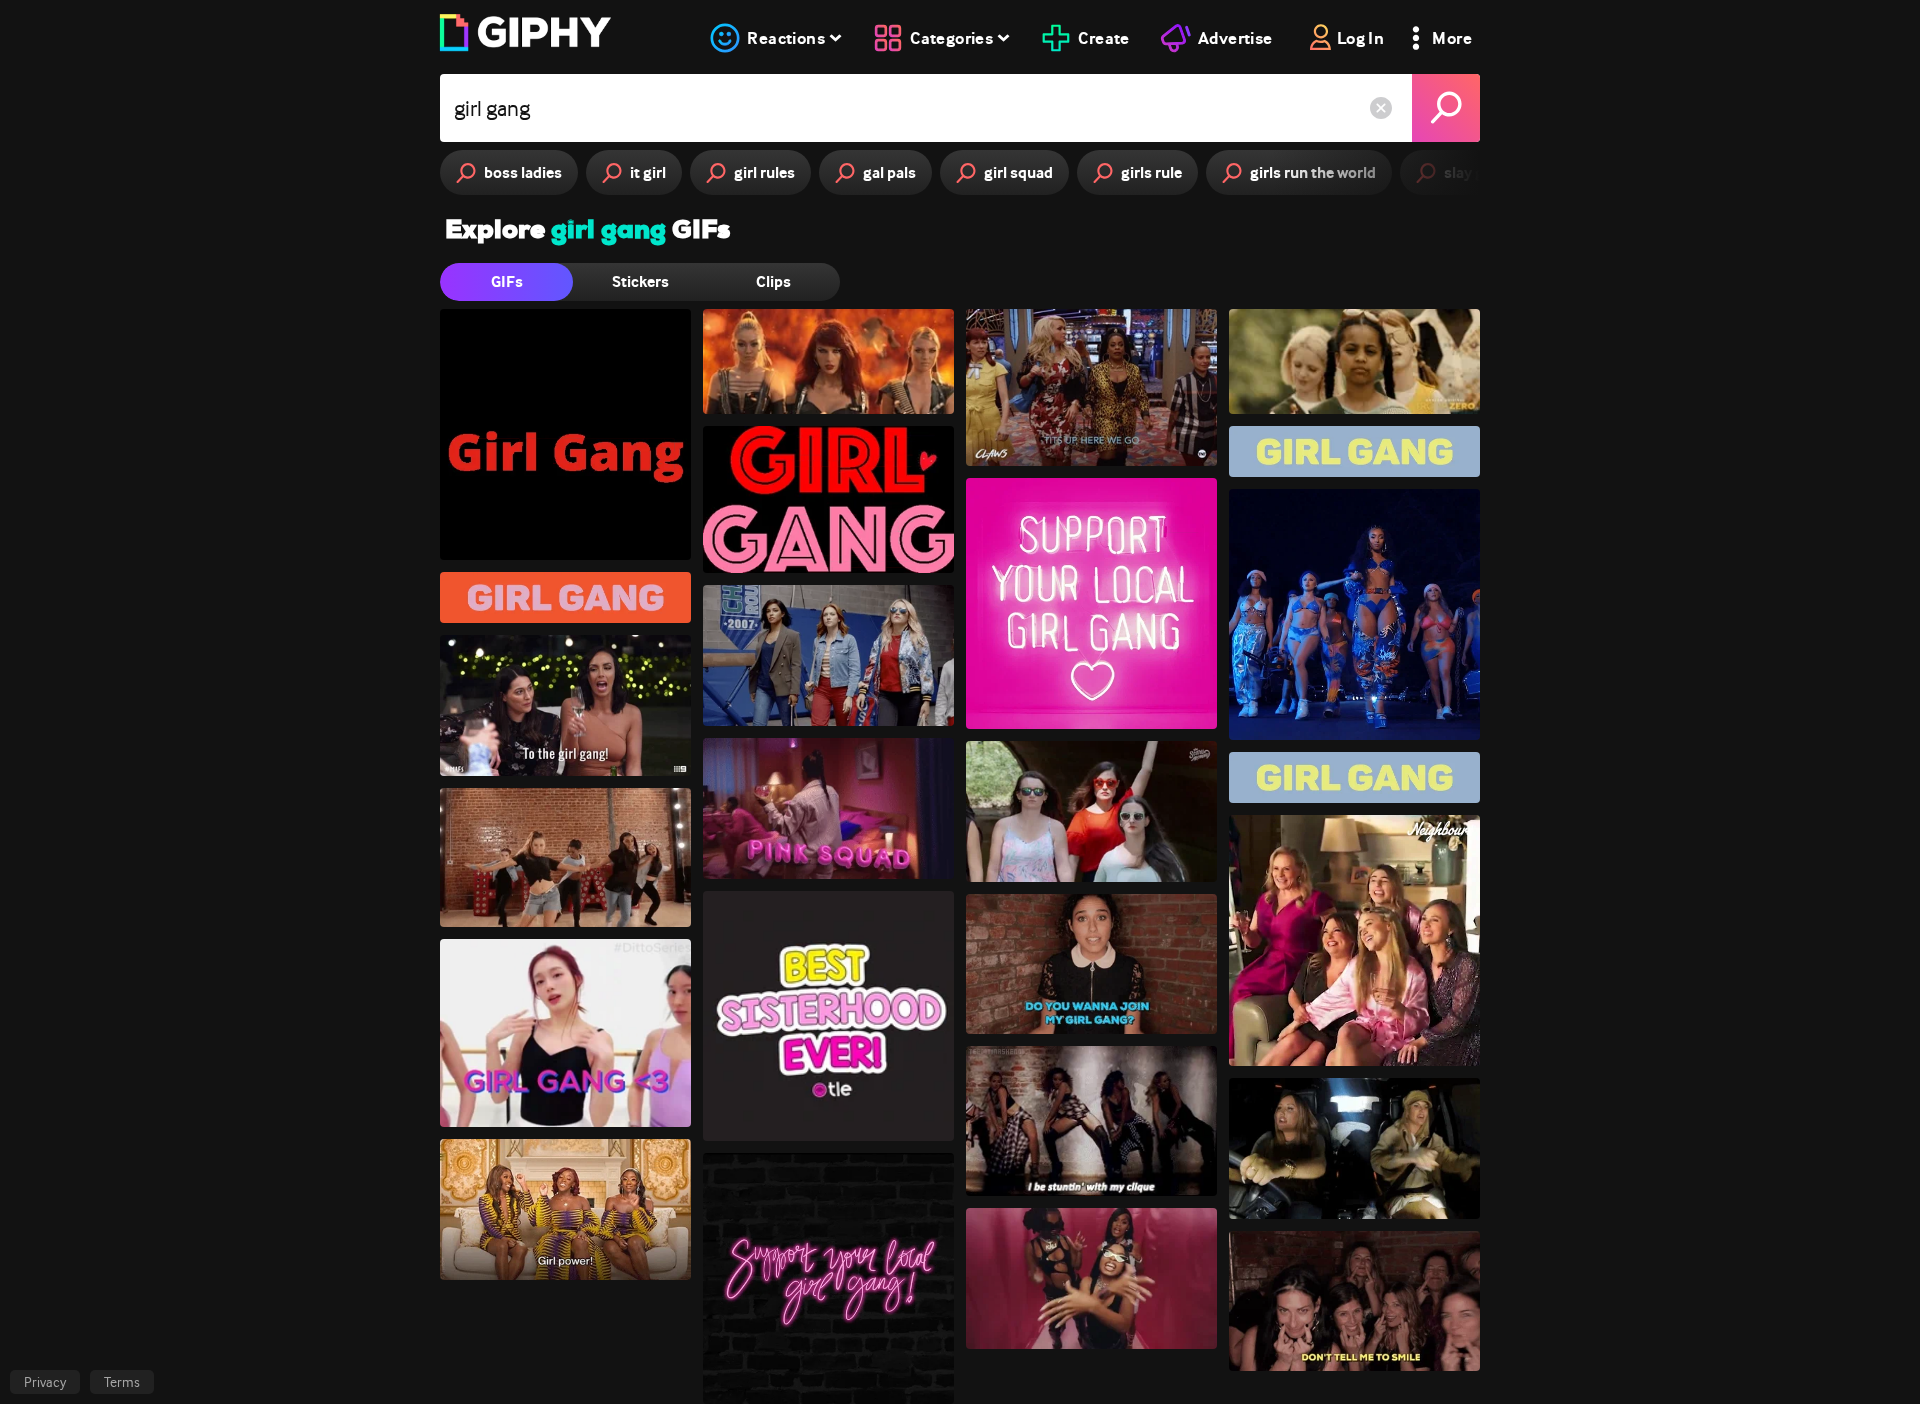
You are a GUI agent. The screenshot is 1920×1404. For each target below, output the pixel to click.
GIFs (507, 281)
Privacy (45, 1382)
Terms (122, 1382)
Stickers (640, 281)
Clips (773, 281)
